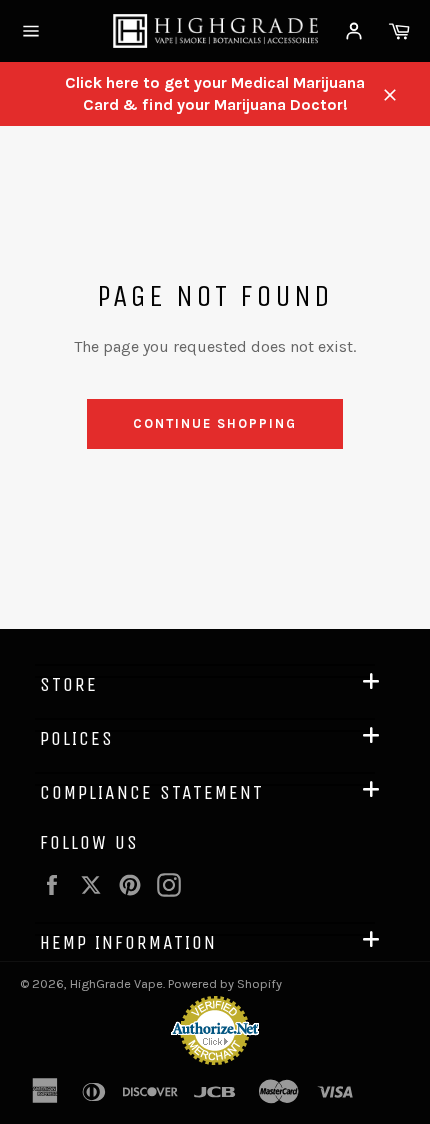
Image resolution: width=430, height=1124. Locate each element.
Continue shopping (214, 423)
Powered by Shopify (225, 983)
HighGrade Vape (116, 983)
